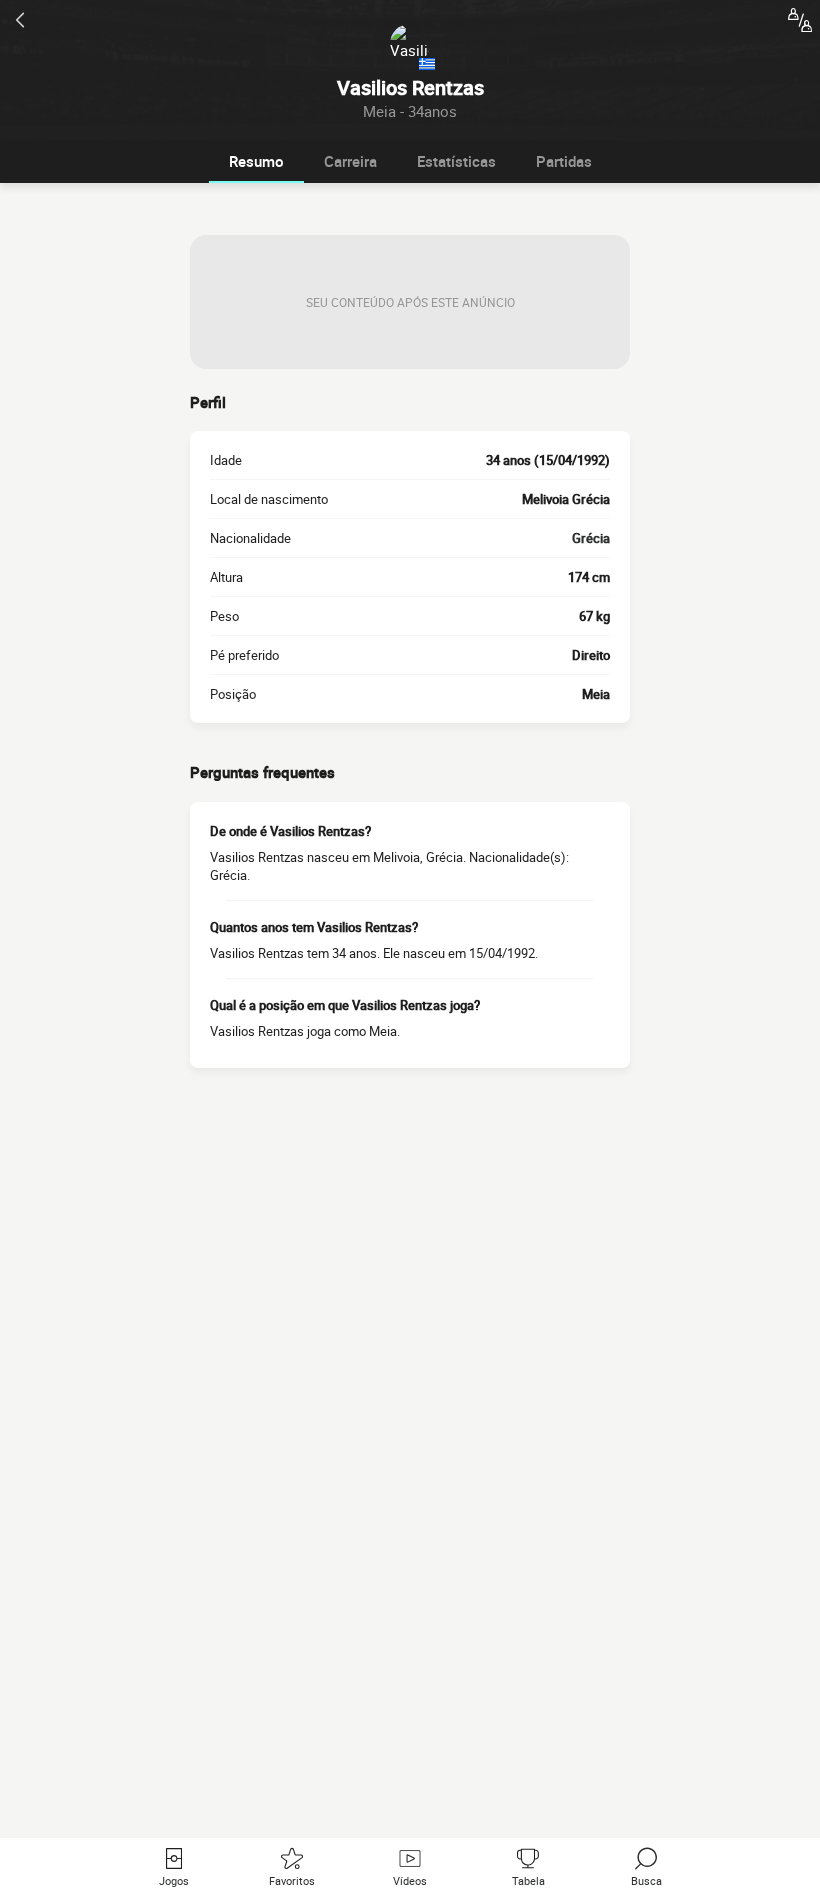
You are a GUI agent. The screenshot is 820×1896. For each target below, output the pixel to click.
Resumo (256, 161)
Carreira (350, 161)
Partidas (564, 161)
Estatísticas (456, 161)
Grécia (591, 538)
